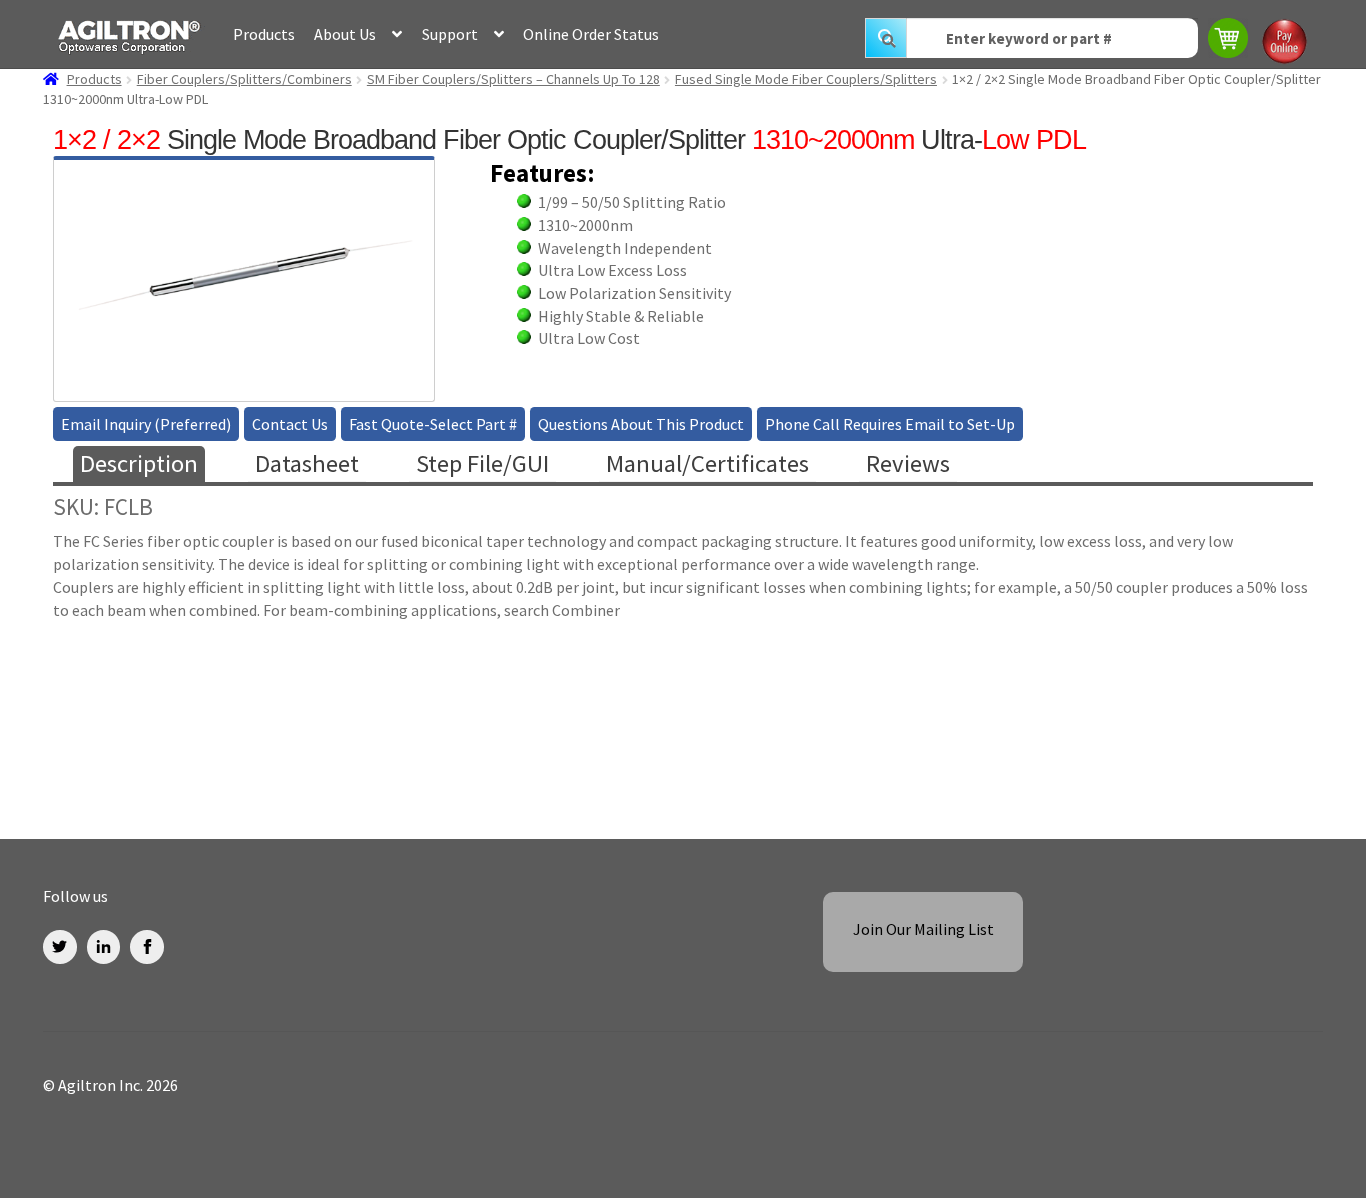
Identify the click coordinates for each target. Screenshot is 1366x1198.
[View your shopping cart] (1229, 40)
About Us (345, 34)
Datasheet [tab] (307, 463)
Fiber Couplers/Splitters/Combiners (244, 79)
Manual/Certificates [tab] (707, 463)
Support (450, 34)
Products (264, 34)
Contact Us (290, 424)
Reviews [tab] (908, 463)
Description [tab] (139, 463)
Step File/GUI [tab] (482, 463)
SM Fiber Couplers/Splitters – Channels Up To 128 (513, 79)
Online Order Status (591, 34)
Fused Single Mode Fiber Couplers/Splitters (806, 79)
